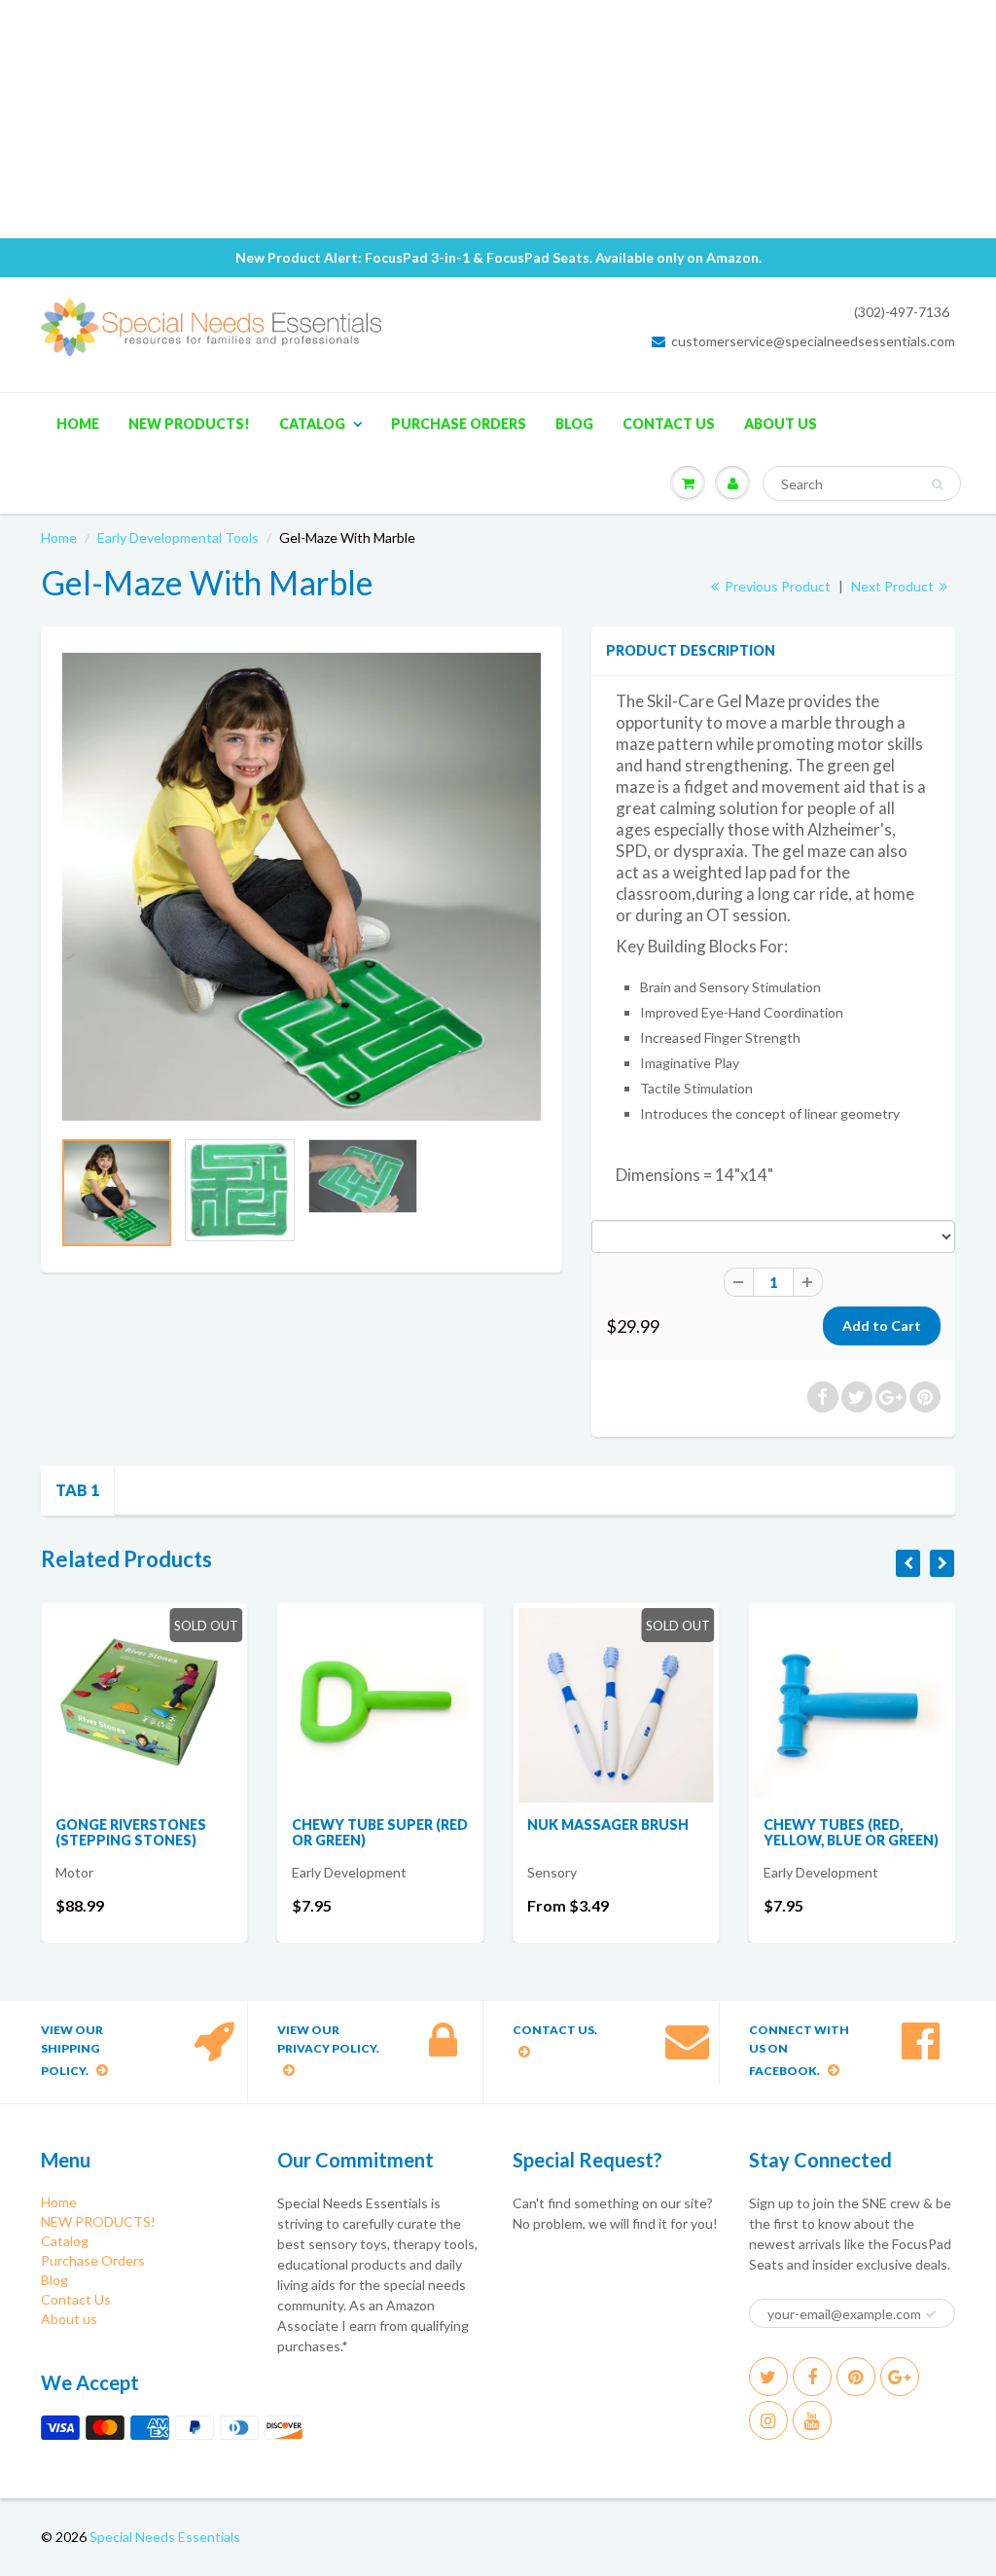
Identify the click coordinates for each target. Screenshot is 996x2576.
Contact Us (669, 424)
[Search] (937, 484)
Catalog (312, 424)
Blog (574, 424)
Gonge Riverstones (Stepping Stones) (131, 1832)
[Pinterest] (856, 2377)
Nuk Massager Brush (608, 1825)
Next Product (894, 586)
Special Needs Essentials (165, 2537)
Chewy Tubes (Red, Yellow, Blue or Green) (851, 1832)
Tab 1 (77, 1490)
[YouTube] (812, 2420)
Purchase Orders (459, 424)
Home (78, 424)
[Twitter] (768, 2377)
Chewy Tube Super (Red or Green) (380, 1832)
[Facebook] (812, 2377)
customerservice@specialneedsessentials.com (813, 341)
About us (781, 424)
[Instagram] (768, 2420)
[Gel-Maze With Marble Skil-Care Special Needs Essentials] (302, 887)
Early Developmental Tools (178, 537)
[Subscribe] (931, 2314)
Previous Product (776, 586)
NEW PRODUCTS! (189, 424)
